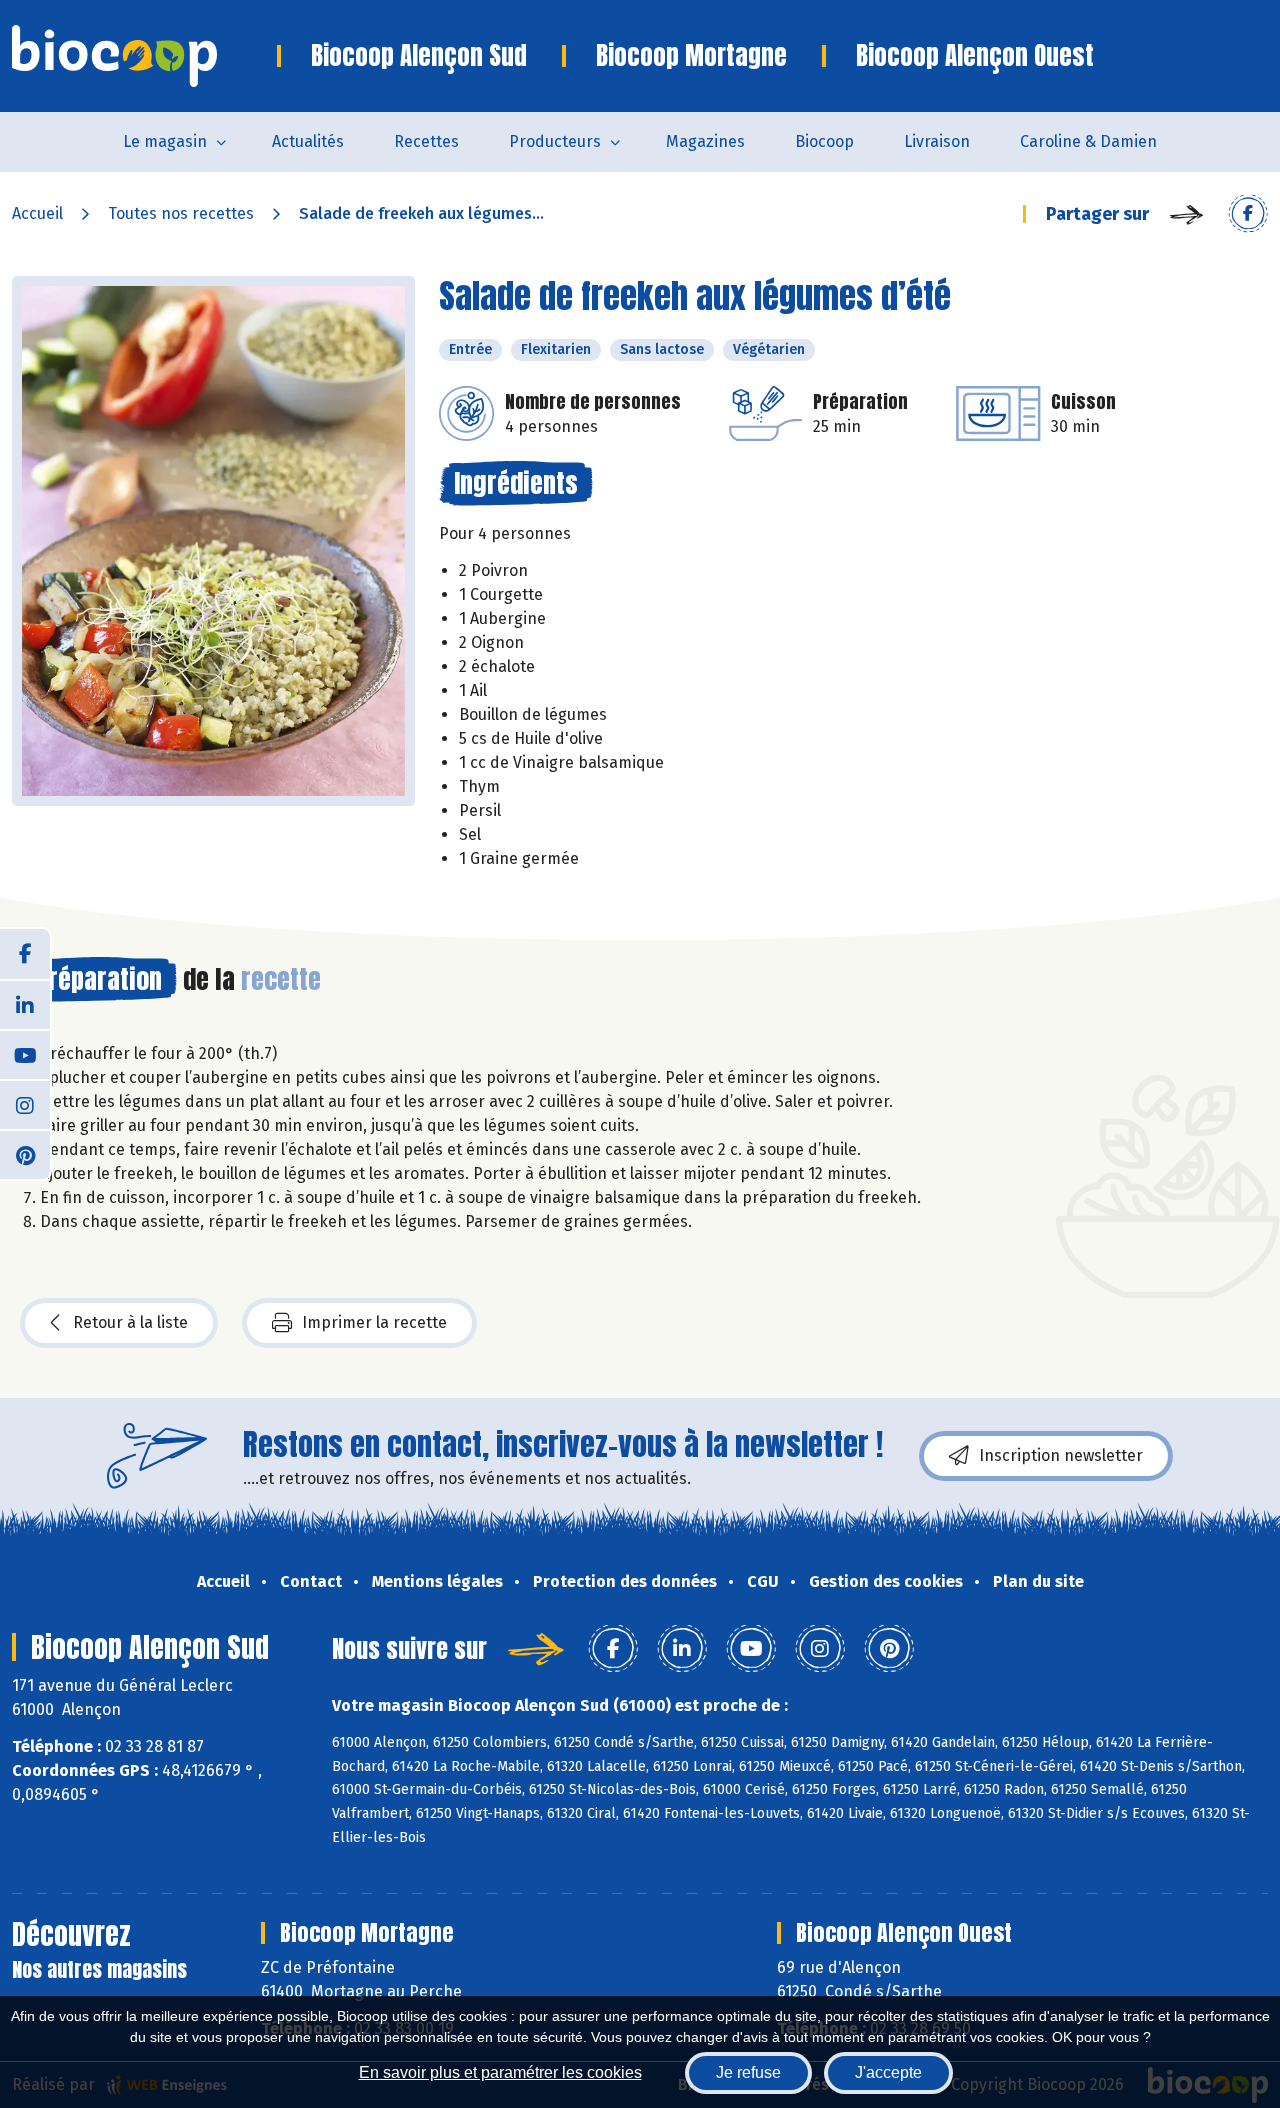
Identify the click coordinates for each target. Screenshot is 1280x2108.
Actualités (308, 141)
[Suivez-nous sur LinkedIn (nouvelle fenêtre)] (25, 1004)
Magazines (705, 141)
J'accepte (888, 2072)
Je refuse (748, 2072)
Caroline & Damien (1088, 141)
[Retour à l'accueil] (144, 56)
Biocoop (824, 141)
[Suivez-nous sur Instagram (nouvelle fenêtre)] (25, 1104)
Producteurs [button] (555, 141)
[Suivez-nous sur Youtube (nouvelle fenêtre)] (25, 1054)
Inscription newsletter (1061, 1455)
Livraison (937, 141)
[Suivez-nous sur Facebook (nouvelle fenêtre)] (25, 954)
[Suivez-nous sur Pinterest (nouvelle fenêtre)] (25, 1154)
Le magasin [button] (165, 141)
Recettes (426, 141)
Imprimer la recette (374, 1322)
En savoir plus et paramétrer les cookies (500, 2072)
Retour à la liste (130, 1322)
